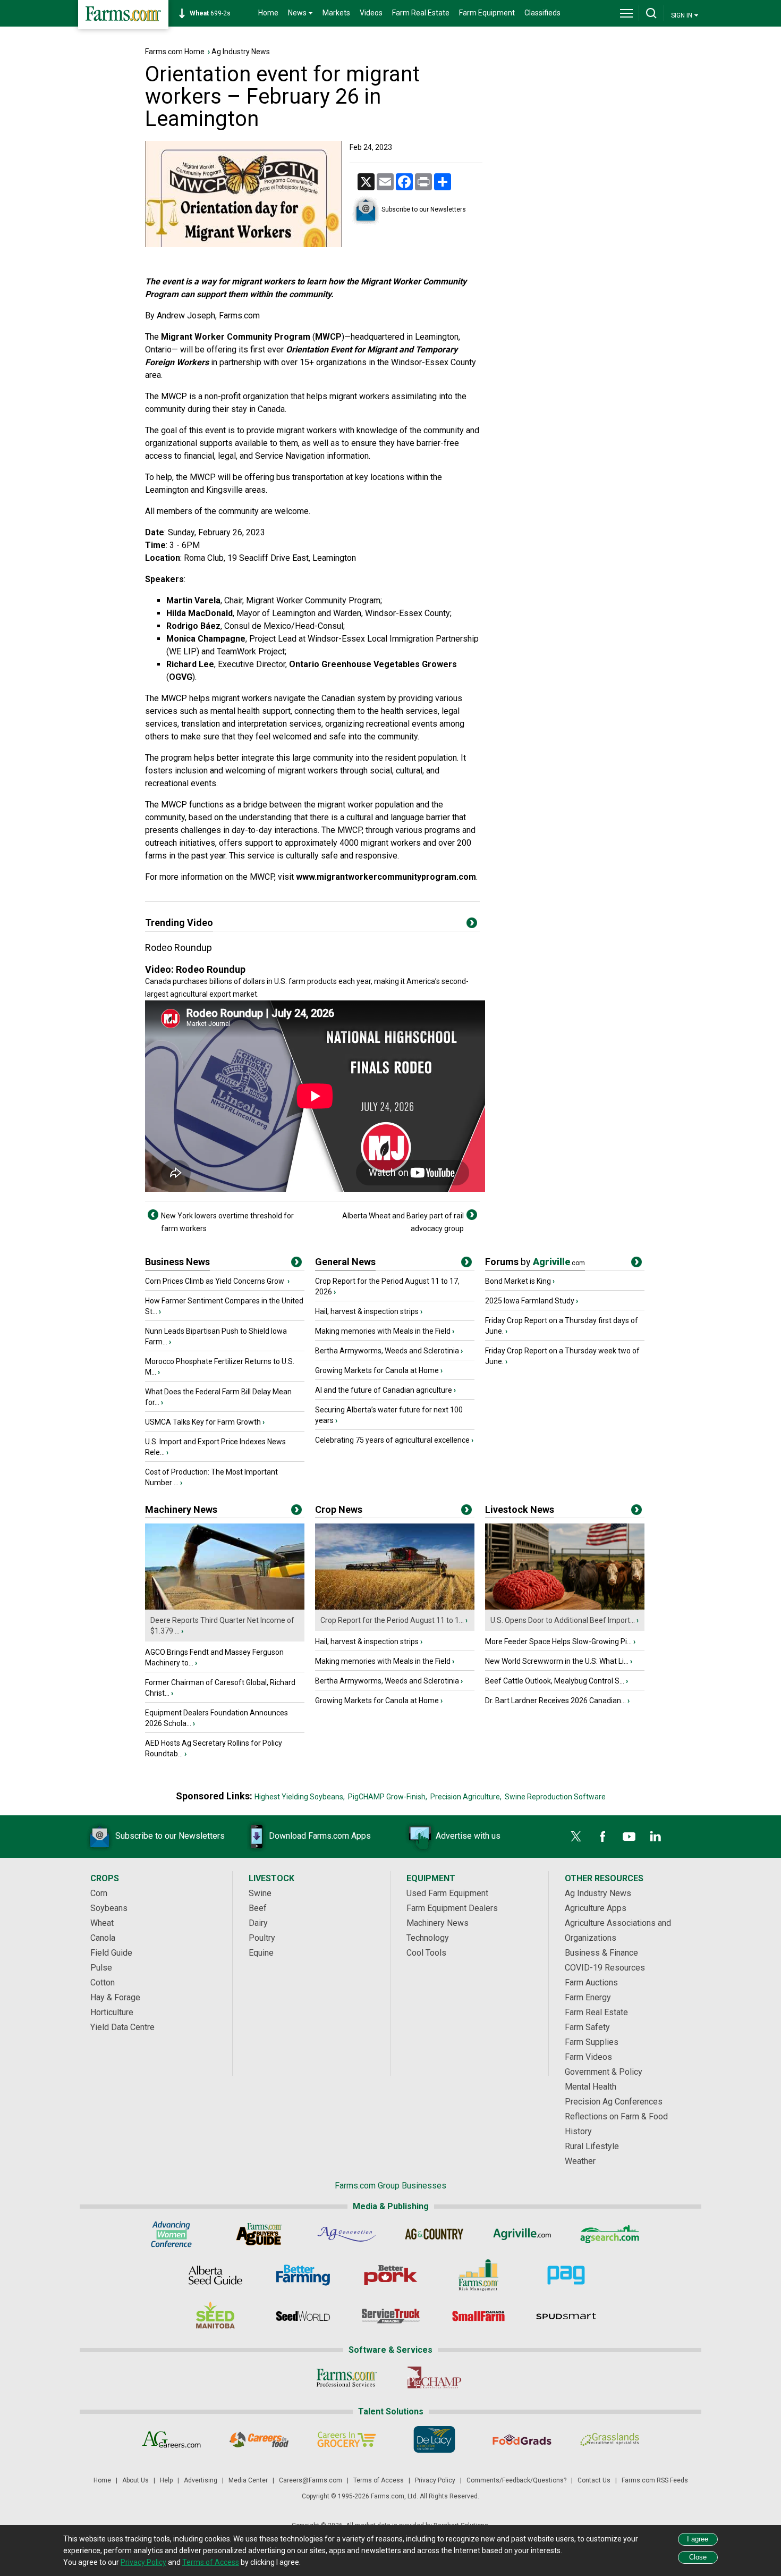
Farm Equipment (487, 13)
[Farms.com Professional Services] (347, 2378)
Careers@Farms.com (311, 2480)
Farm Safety (587, 2027)
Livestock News (520, 1509)
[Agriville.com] (522, 2234)
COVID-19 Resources (605, 1968)
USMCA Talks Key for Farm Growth (203, 1422)
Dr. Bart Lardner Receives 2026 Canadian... (555, 1701)
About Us (135, 2480)
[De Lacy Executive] (434, 2439)
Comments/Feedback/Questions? (516, 2480)
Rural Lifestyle (592, 2146)
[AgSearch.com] (610, 2234)
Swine (260, 1893)
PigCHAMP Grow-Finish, (388, 1797)
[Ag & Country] (434, 2234)
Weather (580, 2161)
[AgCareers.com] (171, 2439)
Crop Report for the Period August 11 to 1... (392, 1620)
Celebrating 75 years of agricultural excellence (392, 1440)
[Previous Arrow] (153, 1215)
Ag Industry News (241, 52)
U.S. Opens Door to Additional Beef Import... (563, 1620)
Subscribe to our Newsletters (424, 209)
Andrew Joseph (186, 315)
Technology (428, 1938)
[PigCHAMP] (434, 2378)
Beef (258, 1908)
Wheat (102, 1923)
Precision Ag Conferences (614, 2102)
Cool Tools (426, 1953)
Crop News (339, 1509)
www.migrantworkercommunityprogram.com (386, 877)
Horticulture (112, 2012)
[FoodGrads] (522, 2439)
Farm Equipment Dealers (452, 1908)
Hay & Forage (115, 1997)
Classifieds (542, 13)
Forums (535, 1262)
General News (345, 1262)
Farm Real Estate (421, 13)
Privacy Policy (435, 2480)
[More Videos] (472, 925)
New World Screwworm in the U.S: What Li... (557, 1661)
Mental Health (591, 2087)
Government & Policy (604, 2072)
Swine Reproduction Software (555, 1797)
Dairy (258, 1923)
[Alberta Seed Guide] (215, 2275)
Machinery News (181, 1509)
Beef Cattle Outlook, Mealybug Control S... (555, 1681)
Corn (99, 1893)
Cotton (103, 1982)
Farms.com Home (175, 52)
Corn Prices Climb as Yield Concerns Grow (215, 1281)
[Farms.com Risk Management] (478, 2275)
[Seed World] (303, 2316)
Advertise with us (468, 1836)
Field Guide (111, 1953)
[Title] (296, 1264)
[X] (576, 1837)
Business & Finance (601, 1953)
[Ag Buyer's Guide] (259, 2234)
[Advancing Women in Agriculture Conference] (171, 2234)
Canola (103, 1938)
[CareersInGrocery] (347, 2439)
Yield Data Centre (122, 2027)
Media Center (248, 2480)
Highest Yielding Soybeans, (300, 1797)
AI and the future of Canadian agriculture (384, 1390)
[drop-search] (651, 13)
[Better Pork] (391, 2275)
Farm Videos (588, 2057)
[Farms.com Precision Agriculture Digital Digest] (566, 2275)
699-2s (210, 13)
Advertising (201, 2480)
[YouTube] (629, 1837)
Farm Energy (588, 1997)
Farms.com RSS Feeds (655, 2480)
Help (166, 2480)
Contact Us (594, 2480)
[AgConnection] (347, 2234)
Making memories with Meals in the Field (383, 1331)
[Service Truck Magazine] (391, 2316)
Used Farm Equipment (447, 1893)
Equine (261, 1953)
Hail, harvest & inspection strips (367, 1311)
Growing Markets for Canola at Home (377, 1370)
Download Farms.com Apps (320, 1836)
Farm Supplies (592, 2042)
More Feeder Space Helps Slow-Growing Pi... (558, 1641)
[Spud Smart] (566, 2316)
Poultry (262, 1938)
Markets (336, 13)
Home (268, 13)
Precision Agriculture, (466, 1797)
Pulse (101, 1968)
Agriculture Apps (596, 1908)
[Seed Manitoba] (215, 2316)
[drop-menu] (626, 13)
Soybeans (109, 1908)
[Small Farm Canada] (478, 2316)
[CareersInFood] (259, 2439)
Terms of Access (379, 2480)
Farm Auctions (591, 1982)
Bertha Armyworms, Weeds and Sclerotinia (387, 1351)
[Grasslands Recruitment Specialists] (610, 2439)
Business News (177, 1262)
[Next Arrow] (472, 1215)
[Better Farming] (303, 2275)
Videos (371, 13)
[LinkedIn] (656, 1837)
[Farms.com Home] (123, 15)
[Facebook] (602, 1837)
